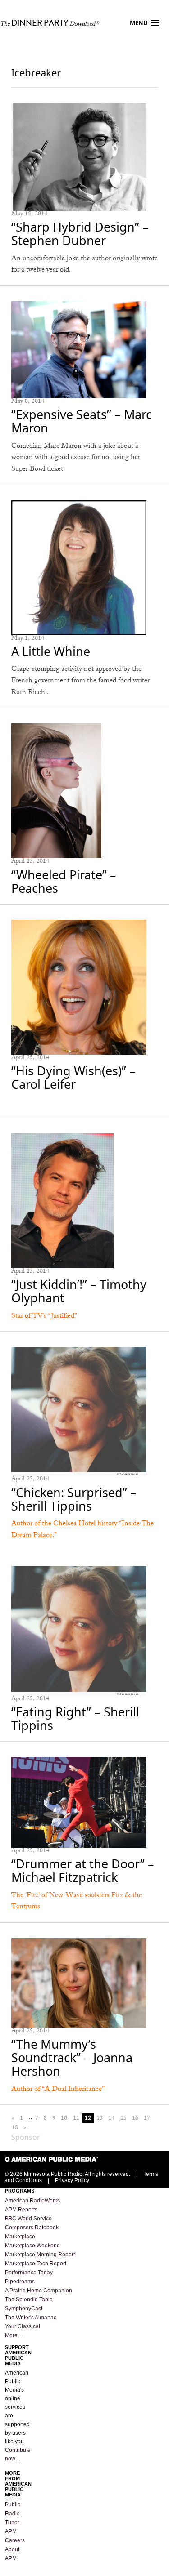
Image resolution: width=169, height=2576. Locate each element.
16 (135, 2118)
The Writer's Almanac (31, 2318)
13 (100, 2118)
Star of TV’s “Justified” (44, 1317)
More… (14, 2335)
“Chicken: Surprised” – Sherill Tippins (74, 1499)
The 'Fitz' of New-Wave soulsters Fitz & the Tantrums (77, 1902)
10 (64, 2118)
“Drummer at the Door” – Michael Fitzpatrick (83, 1870)
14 (111, 2118)
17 (147, 2118)
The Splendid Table (29, 2300)
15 (123, 2118)
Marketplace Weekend (32, 2246)
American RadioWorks (32, 2201)
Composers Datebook (32, 2228)
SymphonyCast (24, 2309)
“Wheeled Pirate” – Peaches (64, 881)
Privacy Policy (72, 2180)
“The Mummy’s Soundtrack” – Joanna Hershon (72, 2057)
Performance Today (29, 2273)
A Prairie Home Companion (39, 2291)
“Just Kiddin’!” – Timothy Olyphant (79, 1291)
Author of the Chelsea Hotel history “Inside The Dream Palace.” (82, 1530)
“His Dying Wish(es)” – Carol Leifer (73, 1077)
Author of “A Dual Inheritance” (58, 2090)
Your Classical (23, 2326)
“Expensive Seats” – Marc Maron (82, 421)
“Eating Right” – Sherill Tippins (75, 1718)
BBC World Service (28, 2219)
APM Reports (21, 2210)
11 (76, 2118)
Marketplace (20, 2237)
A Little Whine (51, 651)
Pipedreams (20, 2282)
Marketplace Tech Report (36, 2264)
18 (15, 2128)
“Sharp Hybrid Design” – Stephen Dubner (80, 234)
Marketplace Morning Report (40, 2255)
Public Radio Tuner (13, 2514)
